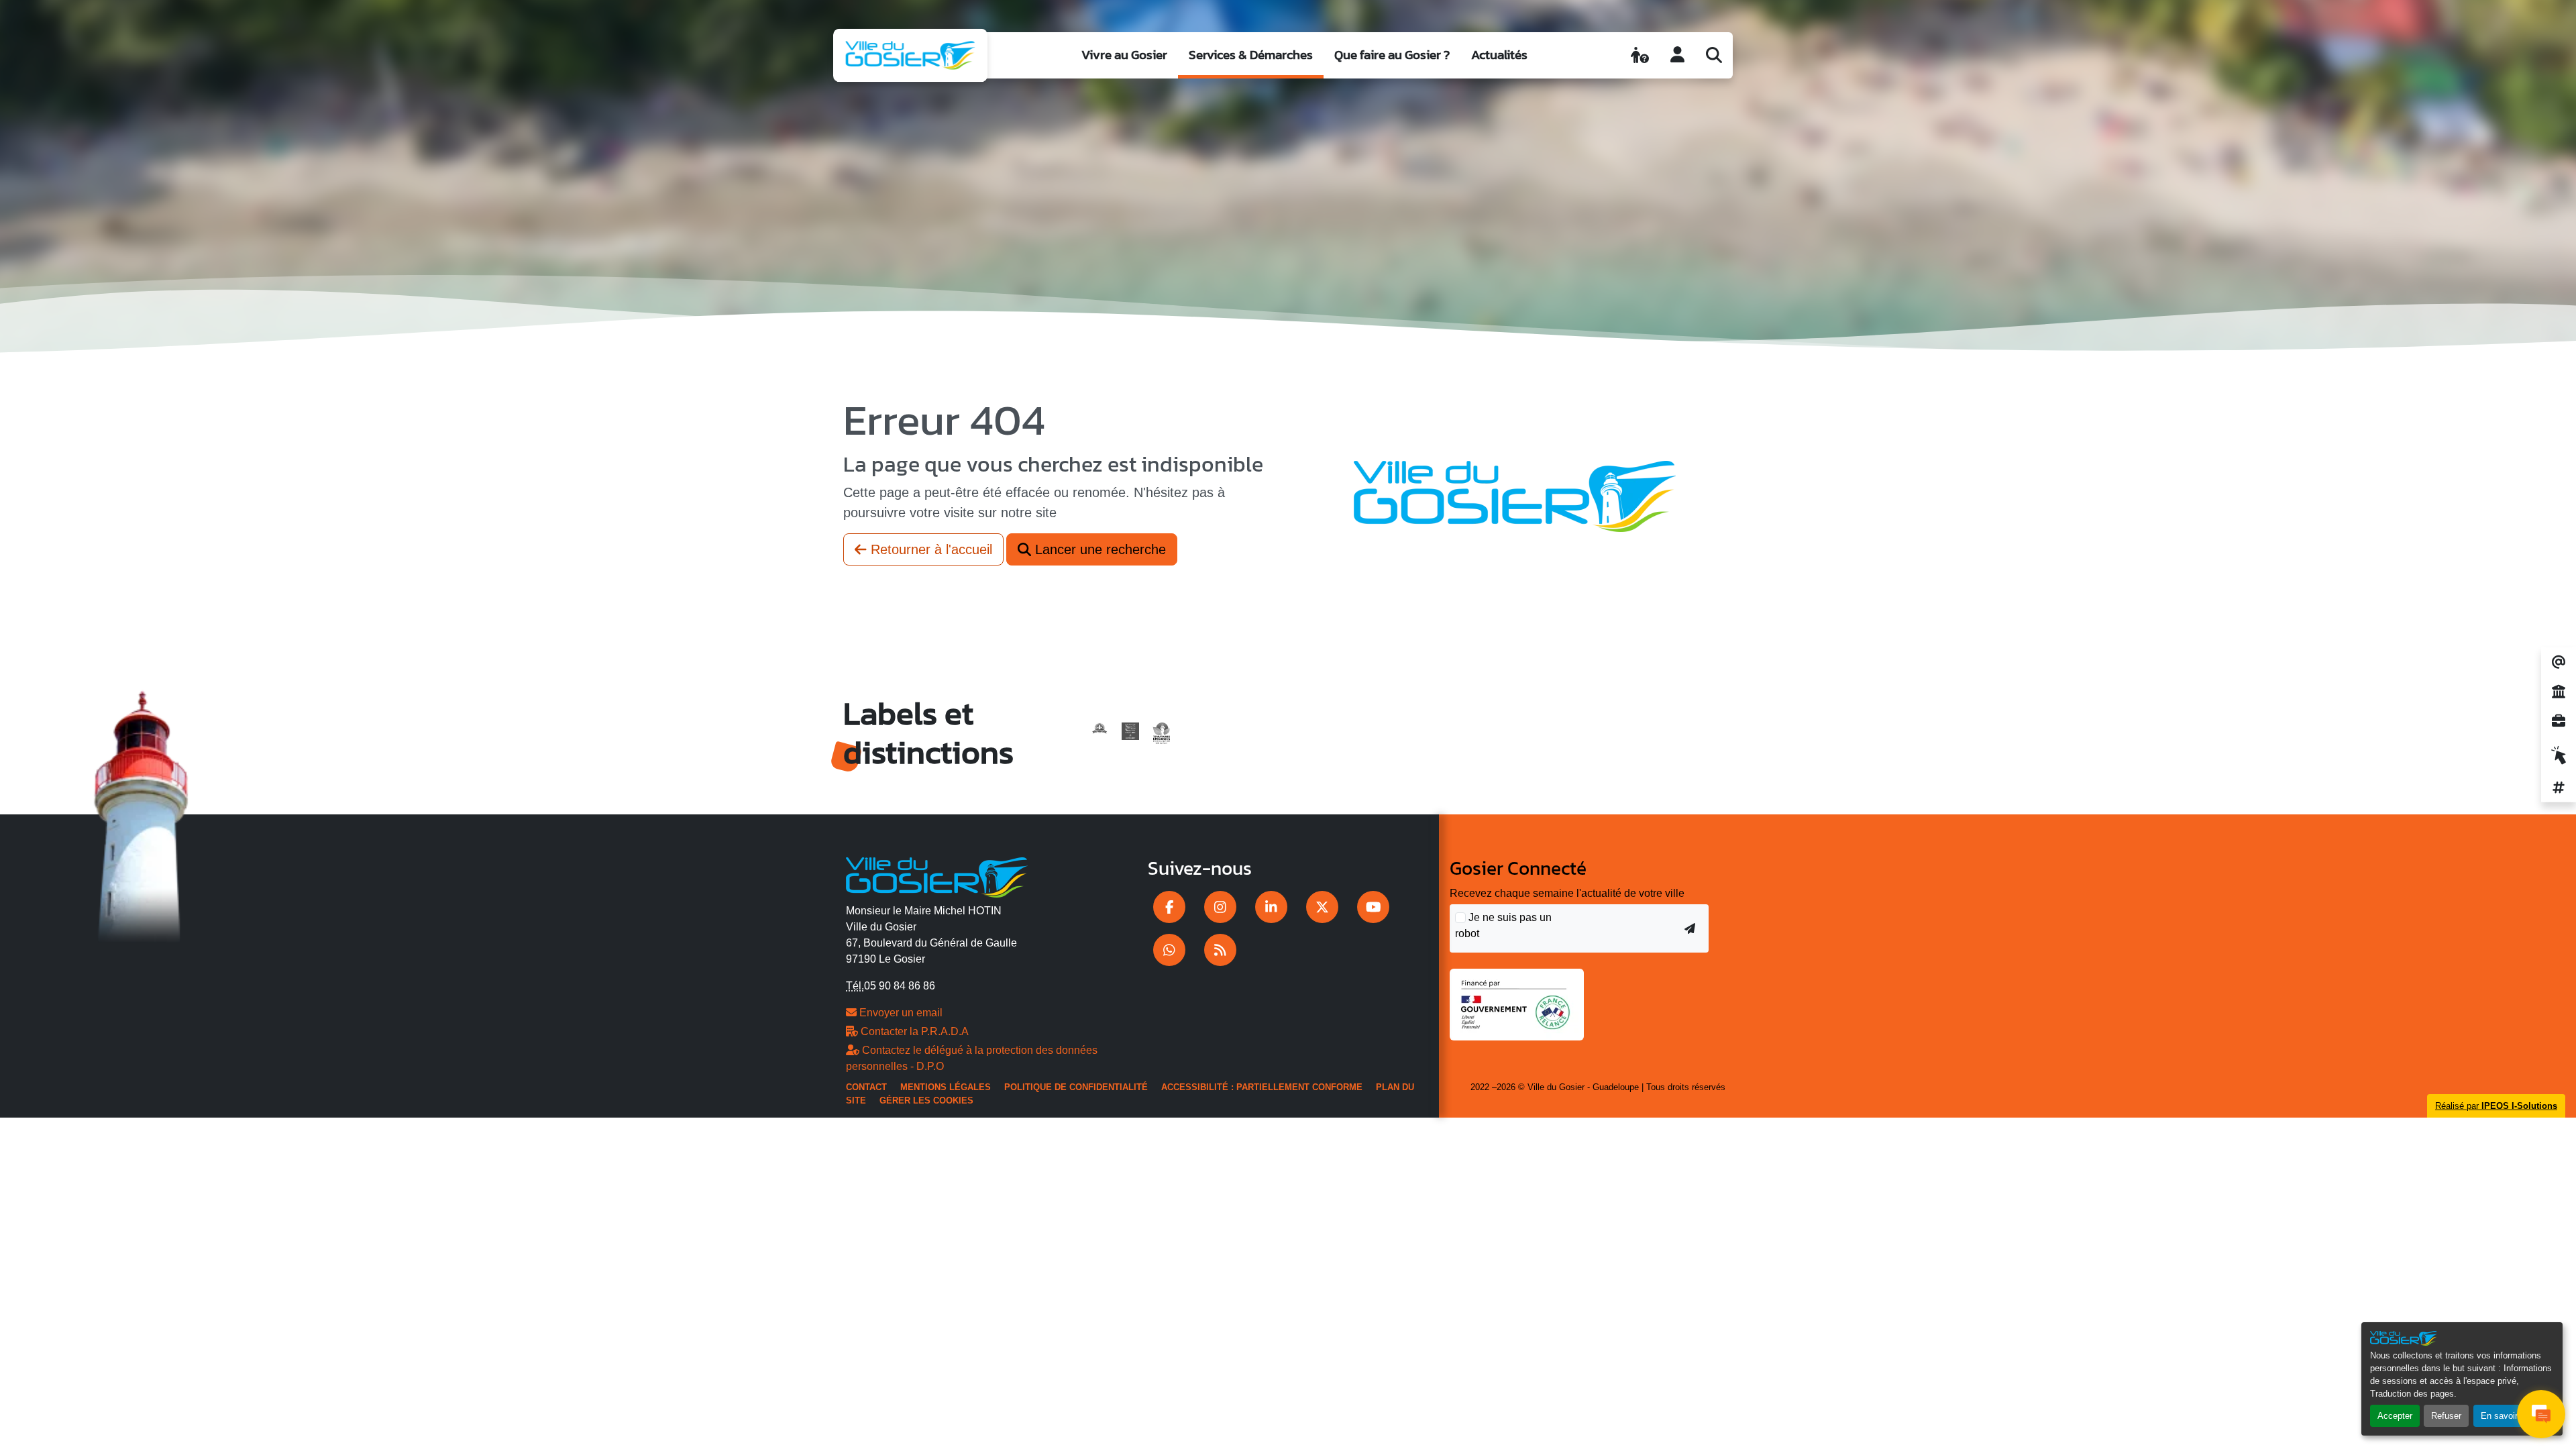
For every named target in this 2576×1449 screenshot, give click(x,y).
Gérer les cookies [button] (926, 1101)
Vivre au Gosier (1124, 55)
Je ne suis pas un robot (1503, 925)
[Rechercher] (1714, 55)
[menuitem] (1124, 55)
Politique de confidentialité (1076, 1087)
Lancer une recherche (1098, 549)
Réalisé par (2496, 1106)
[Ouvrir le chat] (2541, 1414)
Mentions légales (946, 1087)
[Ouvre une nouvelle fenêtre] (1169, 907)
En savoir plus (2509, 1416)
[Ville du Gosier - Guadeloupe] (937, 875)
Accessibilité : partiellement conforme (1262, 1087)
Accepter (2395, 1416)
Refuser (2446, 1416)
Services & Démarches (1251, 55)
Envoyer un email (900, 1013)
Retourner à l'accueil (929, 549)
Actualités (1499, 55)
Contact (866, 1087)
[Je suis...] (1640, 55)
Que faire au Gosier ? (1392, 55)
